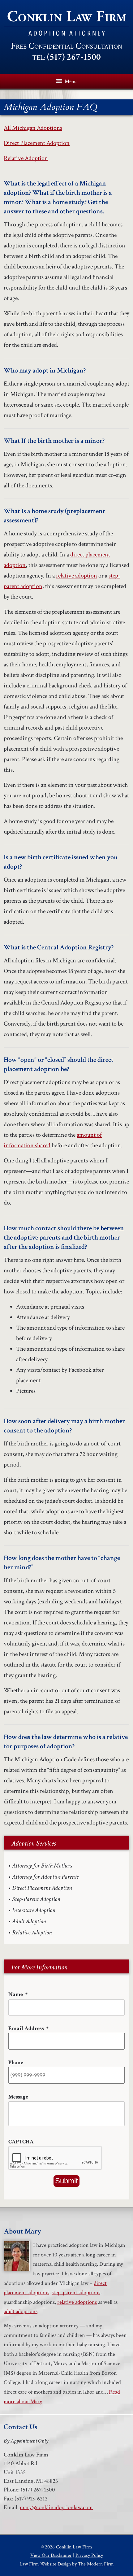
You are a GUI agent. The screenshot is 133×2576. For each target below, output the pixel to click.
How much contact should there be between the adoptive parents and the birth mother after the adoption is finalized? (64, 1238)
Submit (66, 2181)
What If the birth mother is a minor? (54, 441)
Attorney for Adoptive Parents (45, 1877)
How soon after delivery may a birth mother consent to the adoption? (64, 1426)
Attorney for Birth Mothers (42, 1866)
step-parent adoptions (76, 2293)
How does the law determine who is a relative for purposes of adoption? (66, 1742)
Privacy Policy (89, 2555)
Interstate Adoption (34, 1910)
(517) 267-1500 (74, 57)
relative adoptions (77, 2302)
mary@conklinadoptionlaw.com (56, 2507)
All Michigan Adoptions (33, 128)
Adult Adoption (29, 1921)
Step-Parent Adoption (36, 1899)
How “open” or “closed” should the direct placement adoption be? (59, 1064)
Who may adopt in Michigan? (45, 370)
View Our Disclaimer (51, 2555)
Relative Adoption (26, 158)
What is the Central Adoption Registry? (59, 947)
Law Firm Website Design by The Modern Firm (67, 2564)
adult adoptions (21, 2311)
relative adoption (77, 576)
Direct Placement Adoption (37, 143)
